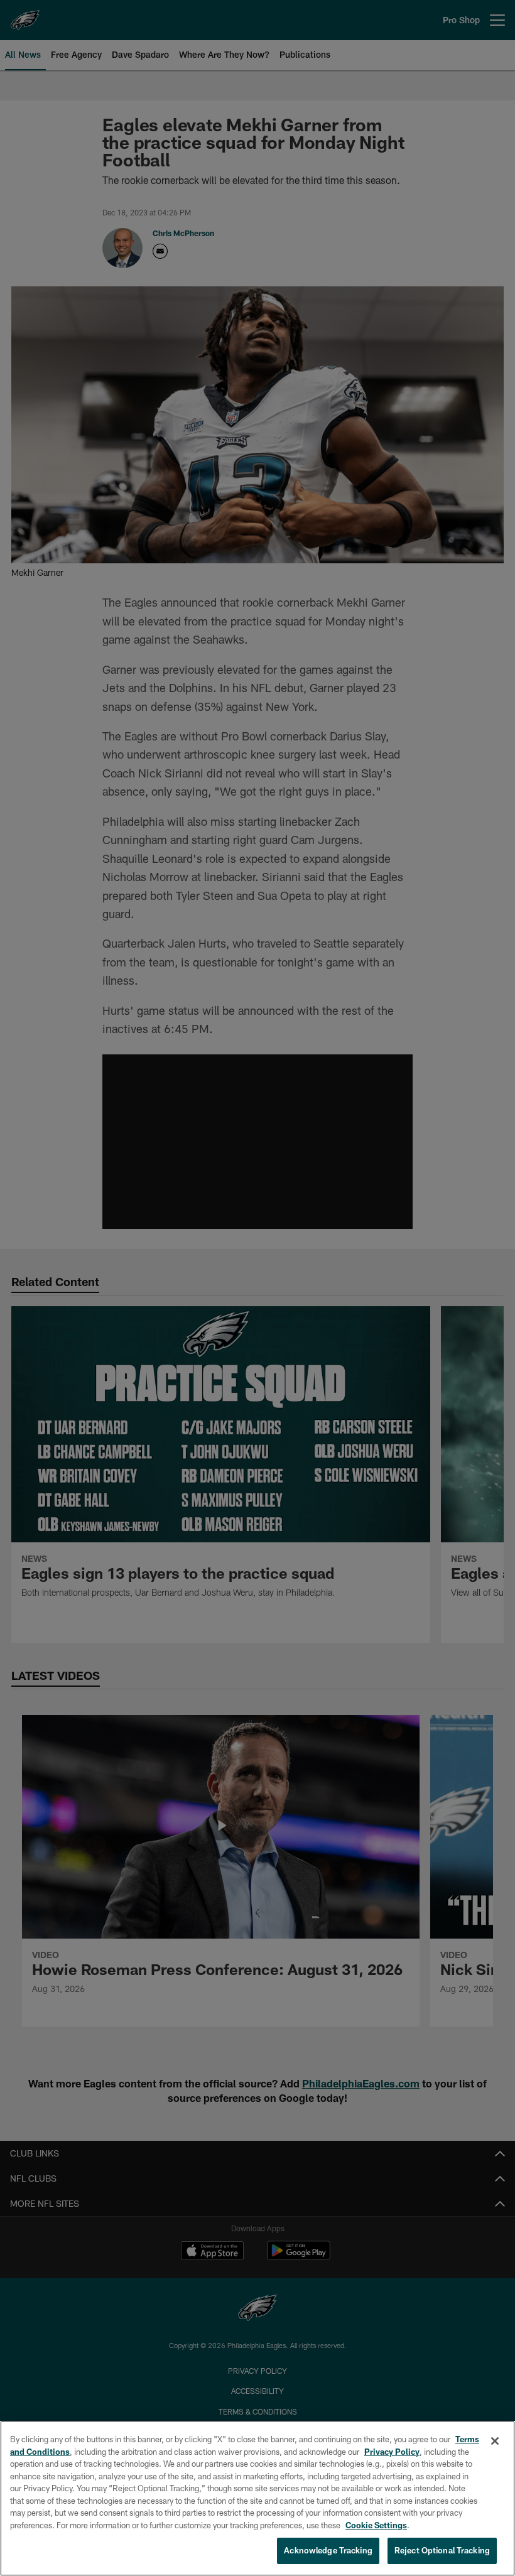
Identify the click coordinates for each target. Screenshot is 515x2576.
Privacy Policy (392, 2452)
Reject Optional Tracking (442, 2550)
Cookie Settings (376, 2525)
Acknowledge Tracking (328, 2550)
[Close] (495, 2441)
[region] (257, 2498)
